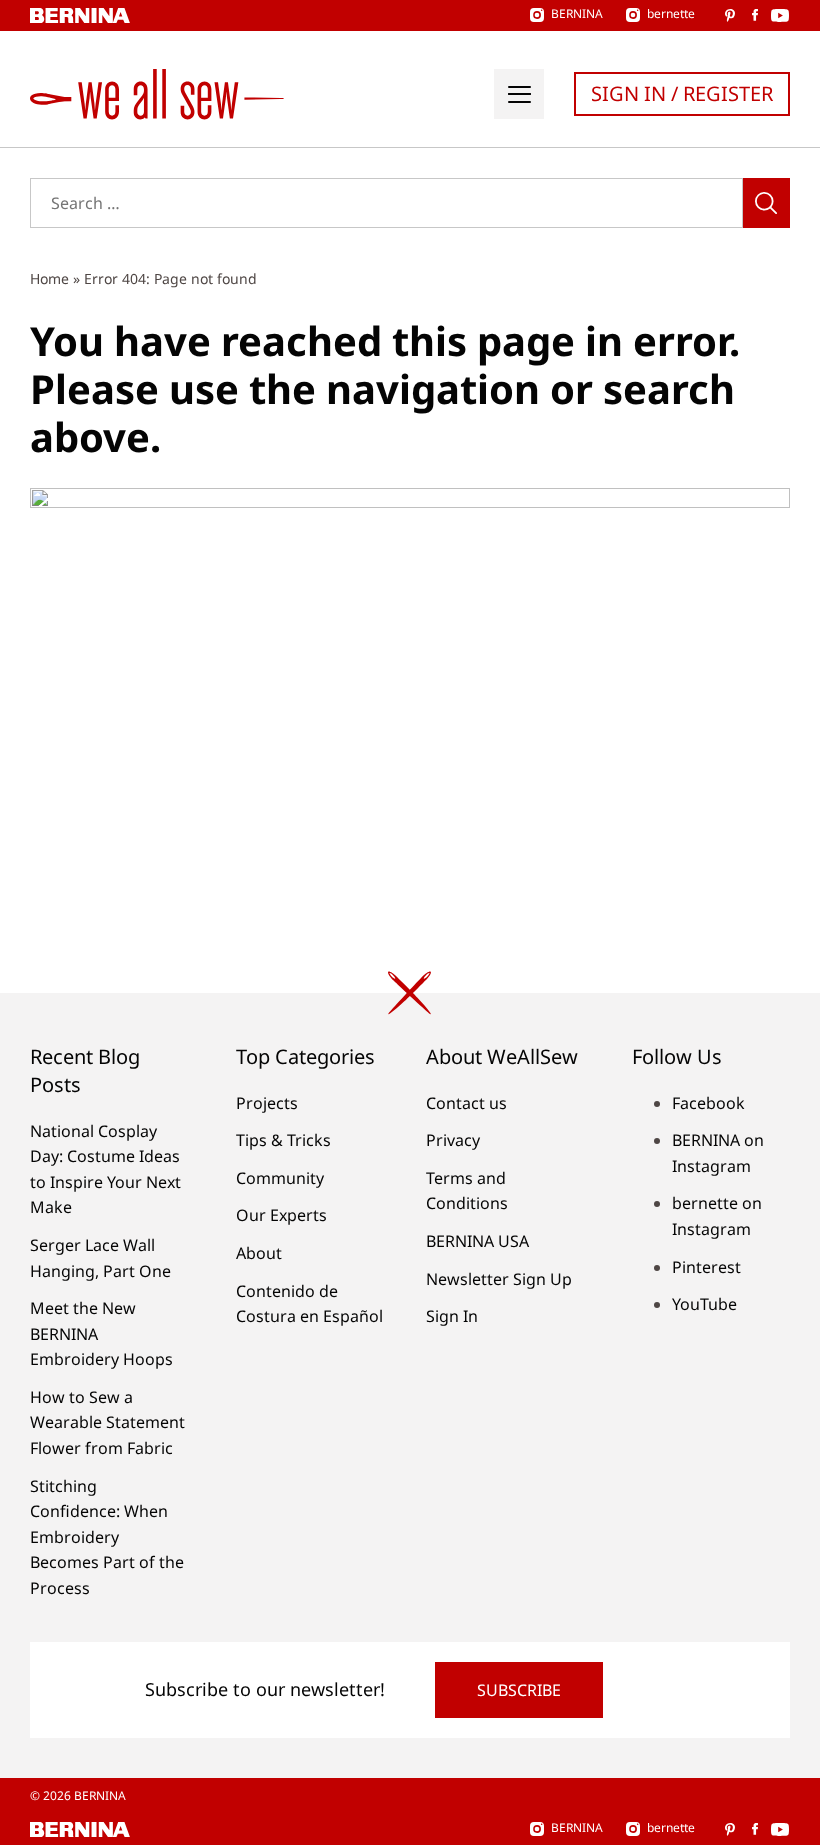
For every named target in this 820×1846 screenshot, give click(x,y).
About (259, 1253)
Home (49, 278)
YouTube (704, 1304)
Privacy (453, 1140)
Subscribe (519, 1690)
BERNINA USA (477, 1241)
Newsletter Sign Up (499, 1279)
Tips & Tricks (283, 1140)
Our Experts (281, 1215)
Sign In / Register (682, 93)
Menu (519, 94)
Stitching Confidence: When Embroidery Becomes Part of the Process (107, 1537)
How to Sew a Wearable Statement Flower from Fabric (107, 1422)
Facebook (708, 1103)
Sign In (452, 1316)
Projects (267, 1103)
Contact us (466, 1103)
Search (766, 203)
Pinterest (706, 1267)
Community (280, 1178)
